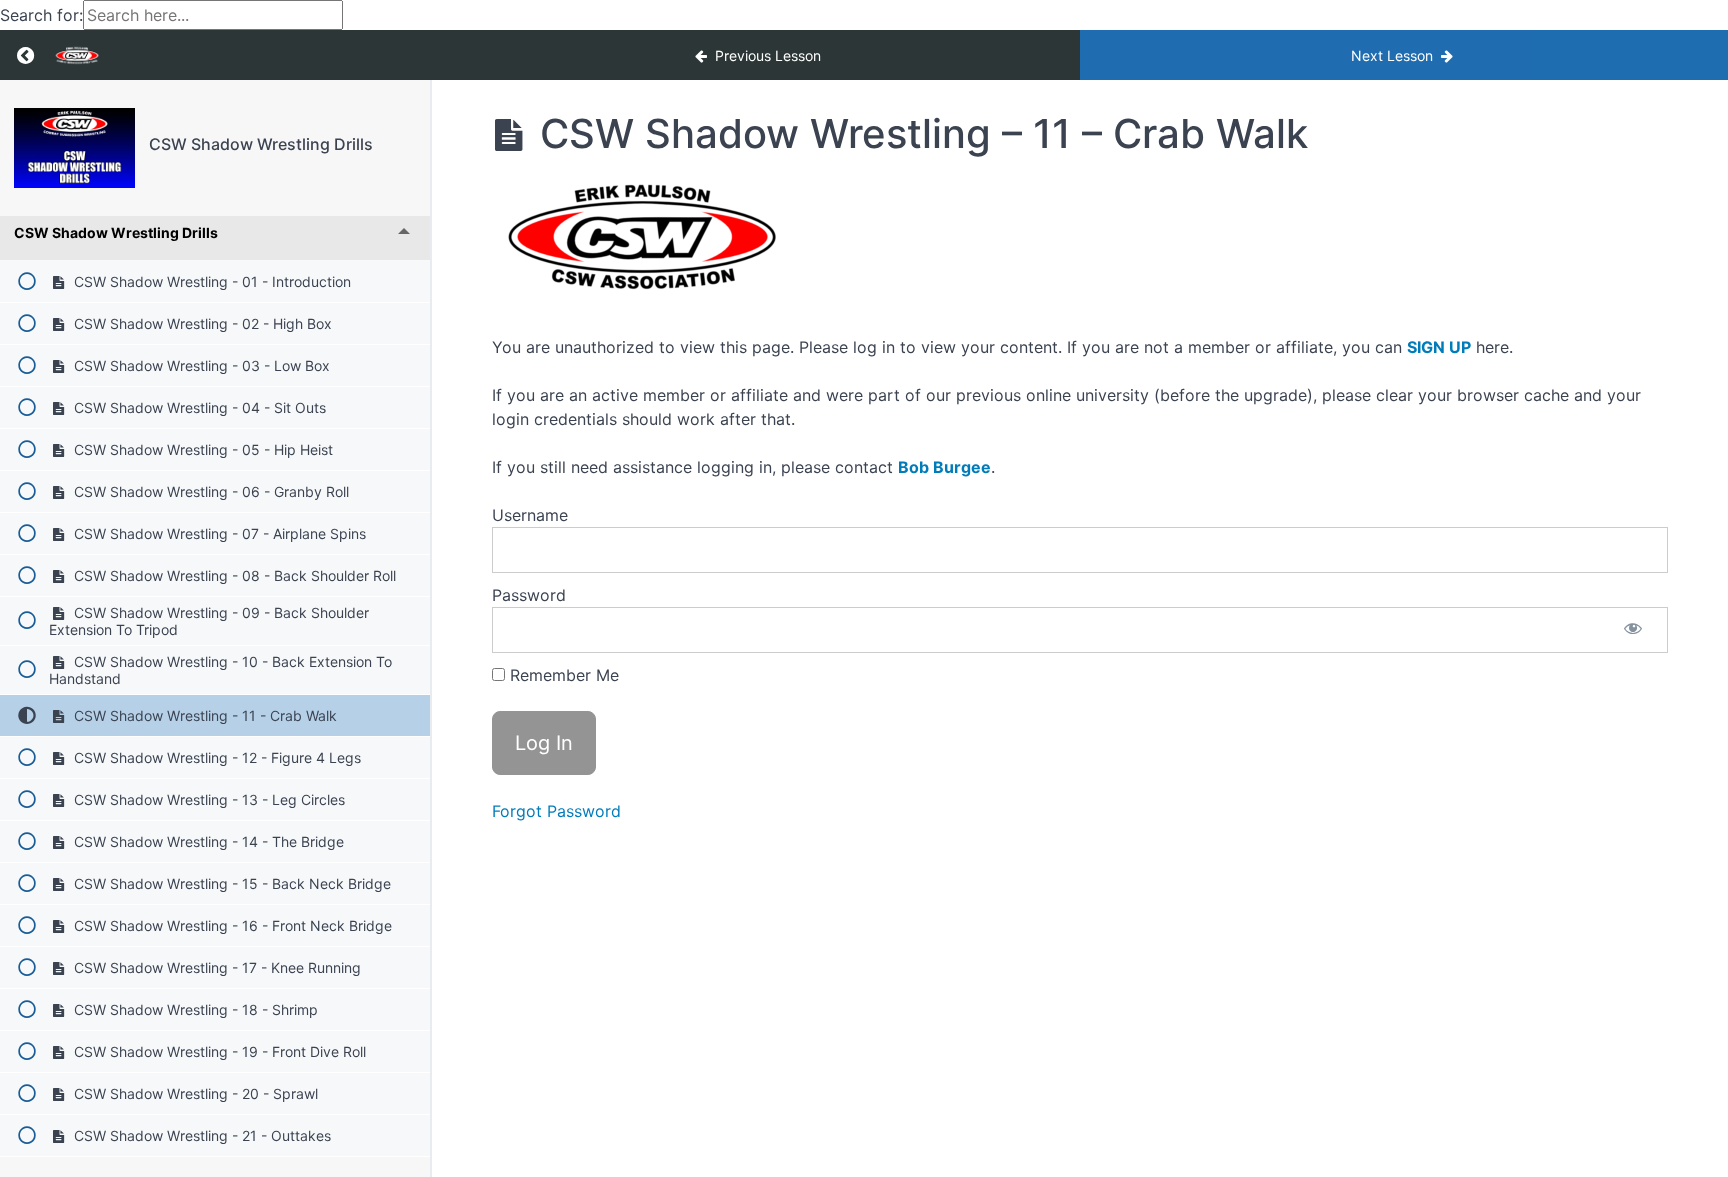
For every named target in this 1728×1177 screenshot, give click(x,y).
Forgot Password (556, 811)
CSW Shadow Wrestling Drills (261, 144)
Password (529, 595)
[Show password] (1633, 630)
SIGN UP (1439, 347)
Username (530, 515)
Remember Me (562, 675)
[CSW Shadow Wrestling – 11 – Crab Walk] (74, 148)
